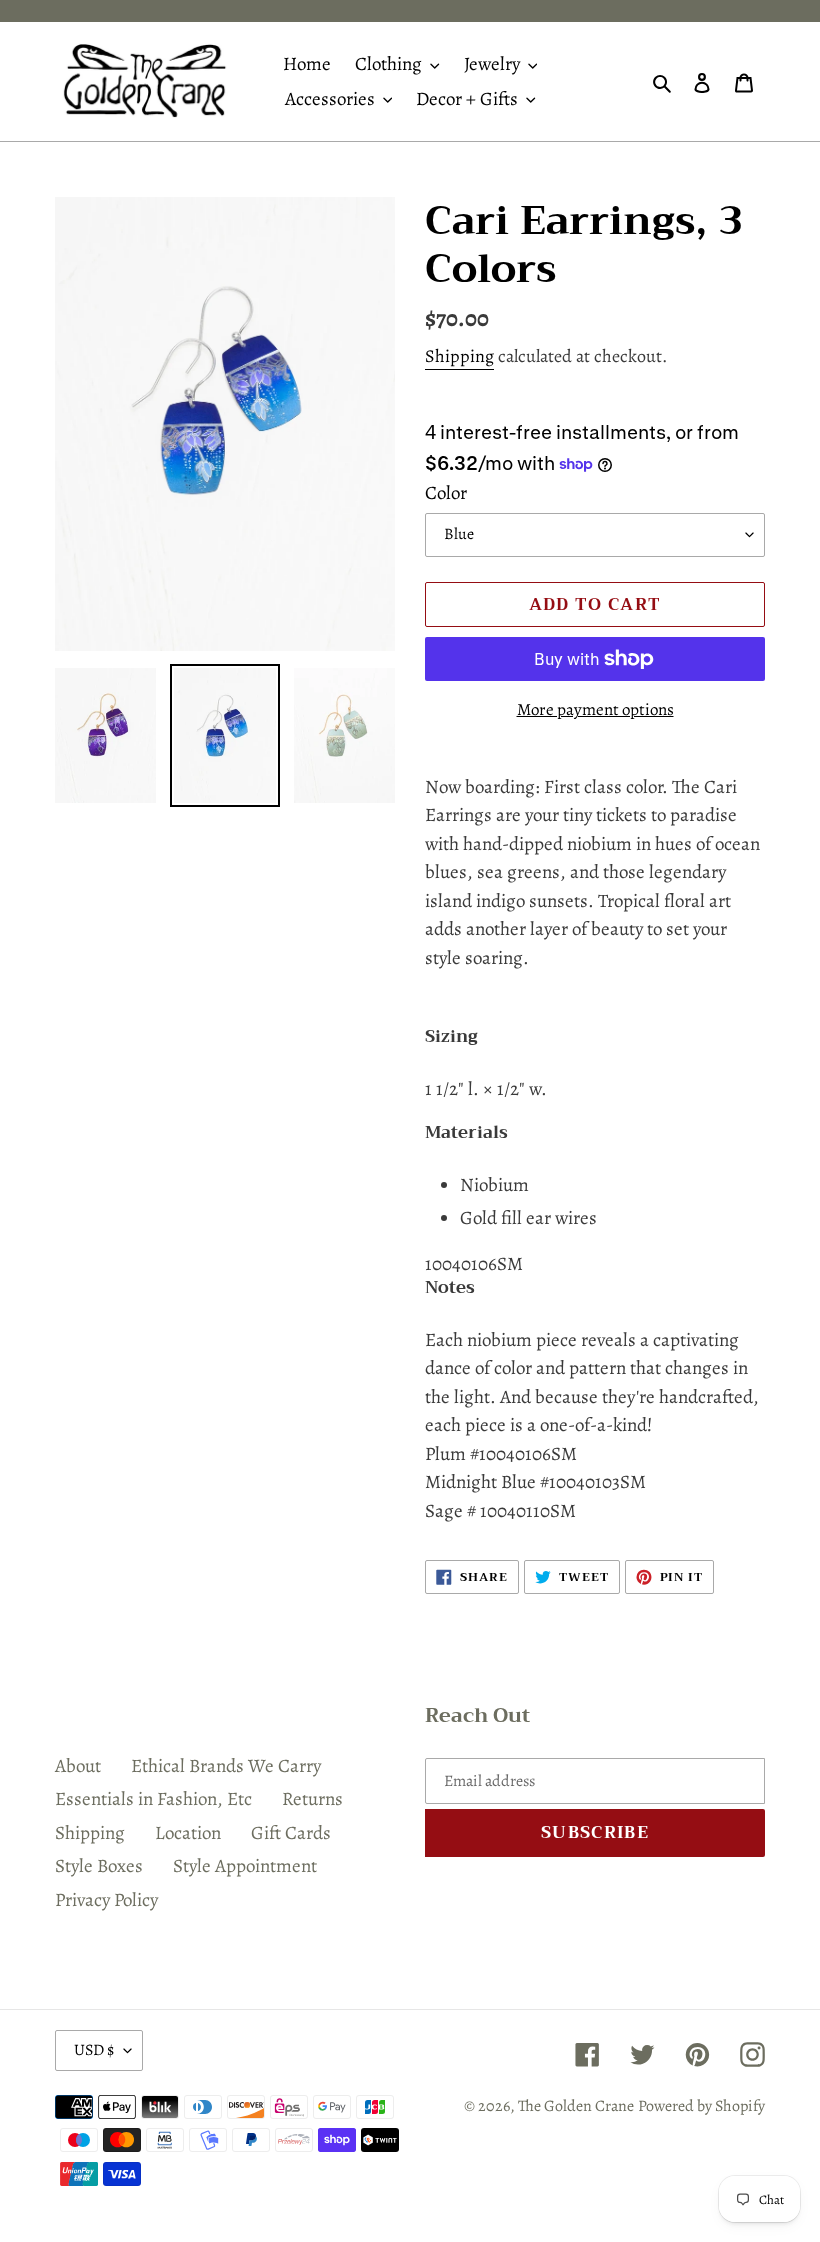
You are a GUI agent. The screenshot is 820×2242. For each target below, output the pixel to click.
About (78, 1766)
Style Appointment (245, 1866)
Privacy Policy (106, 1900)
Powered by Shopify (701, 2106)
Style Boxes (99, 1866)
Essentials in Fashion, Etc (153, 1799)
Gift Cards (291, 1833)
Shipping (459, 356)
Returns (312, 1799)
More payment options (595, 709)
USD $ (94, 2050)
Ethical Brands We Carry (226, 1766)
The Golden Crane (576, 2106)
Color (446, 493)
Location (188, 1833)
